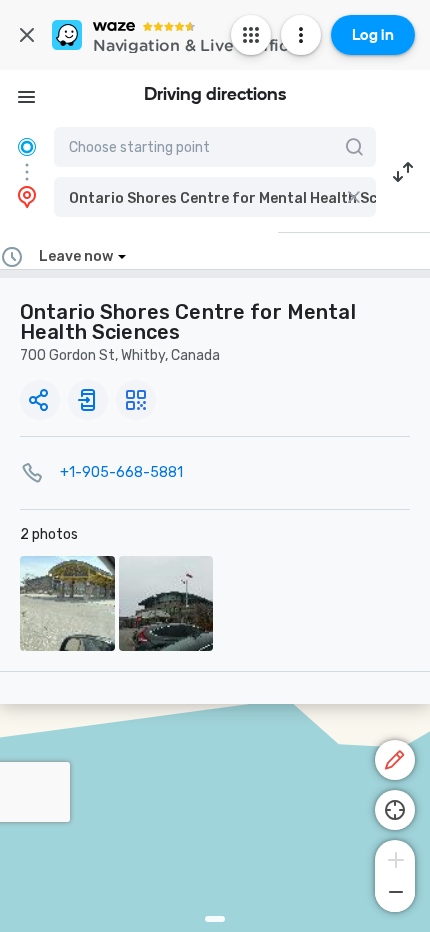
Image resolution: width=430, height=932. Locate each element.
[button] (215, 197)
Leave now (76, 256)
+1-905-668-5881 (121, 472)
